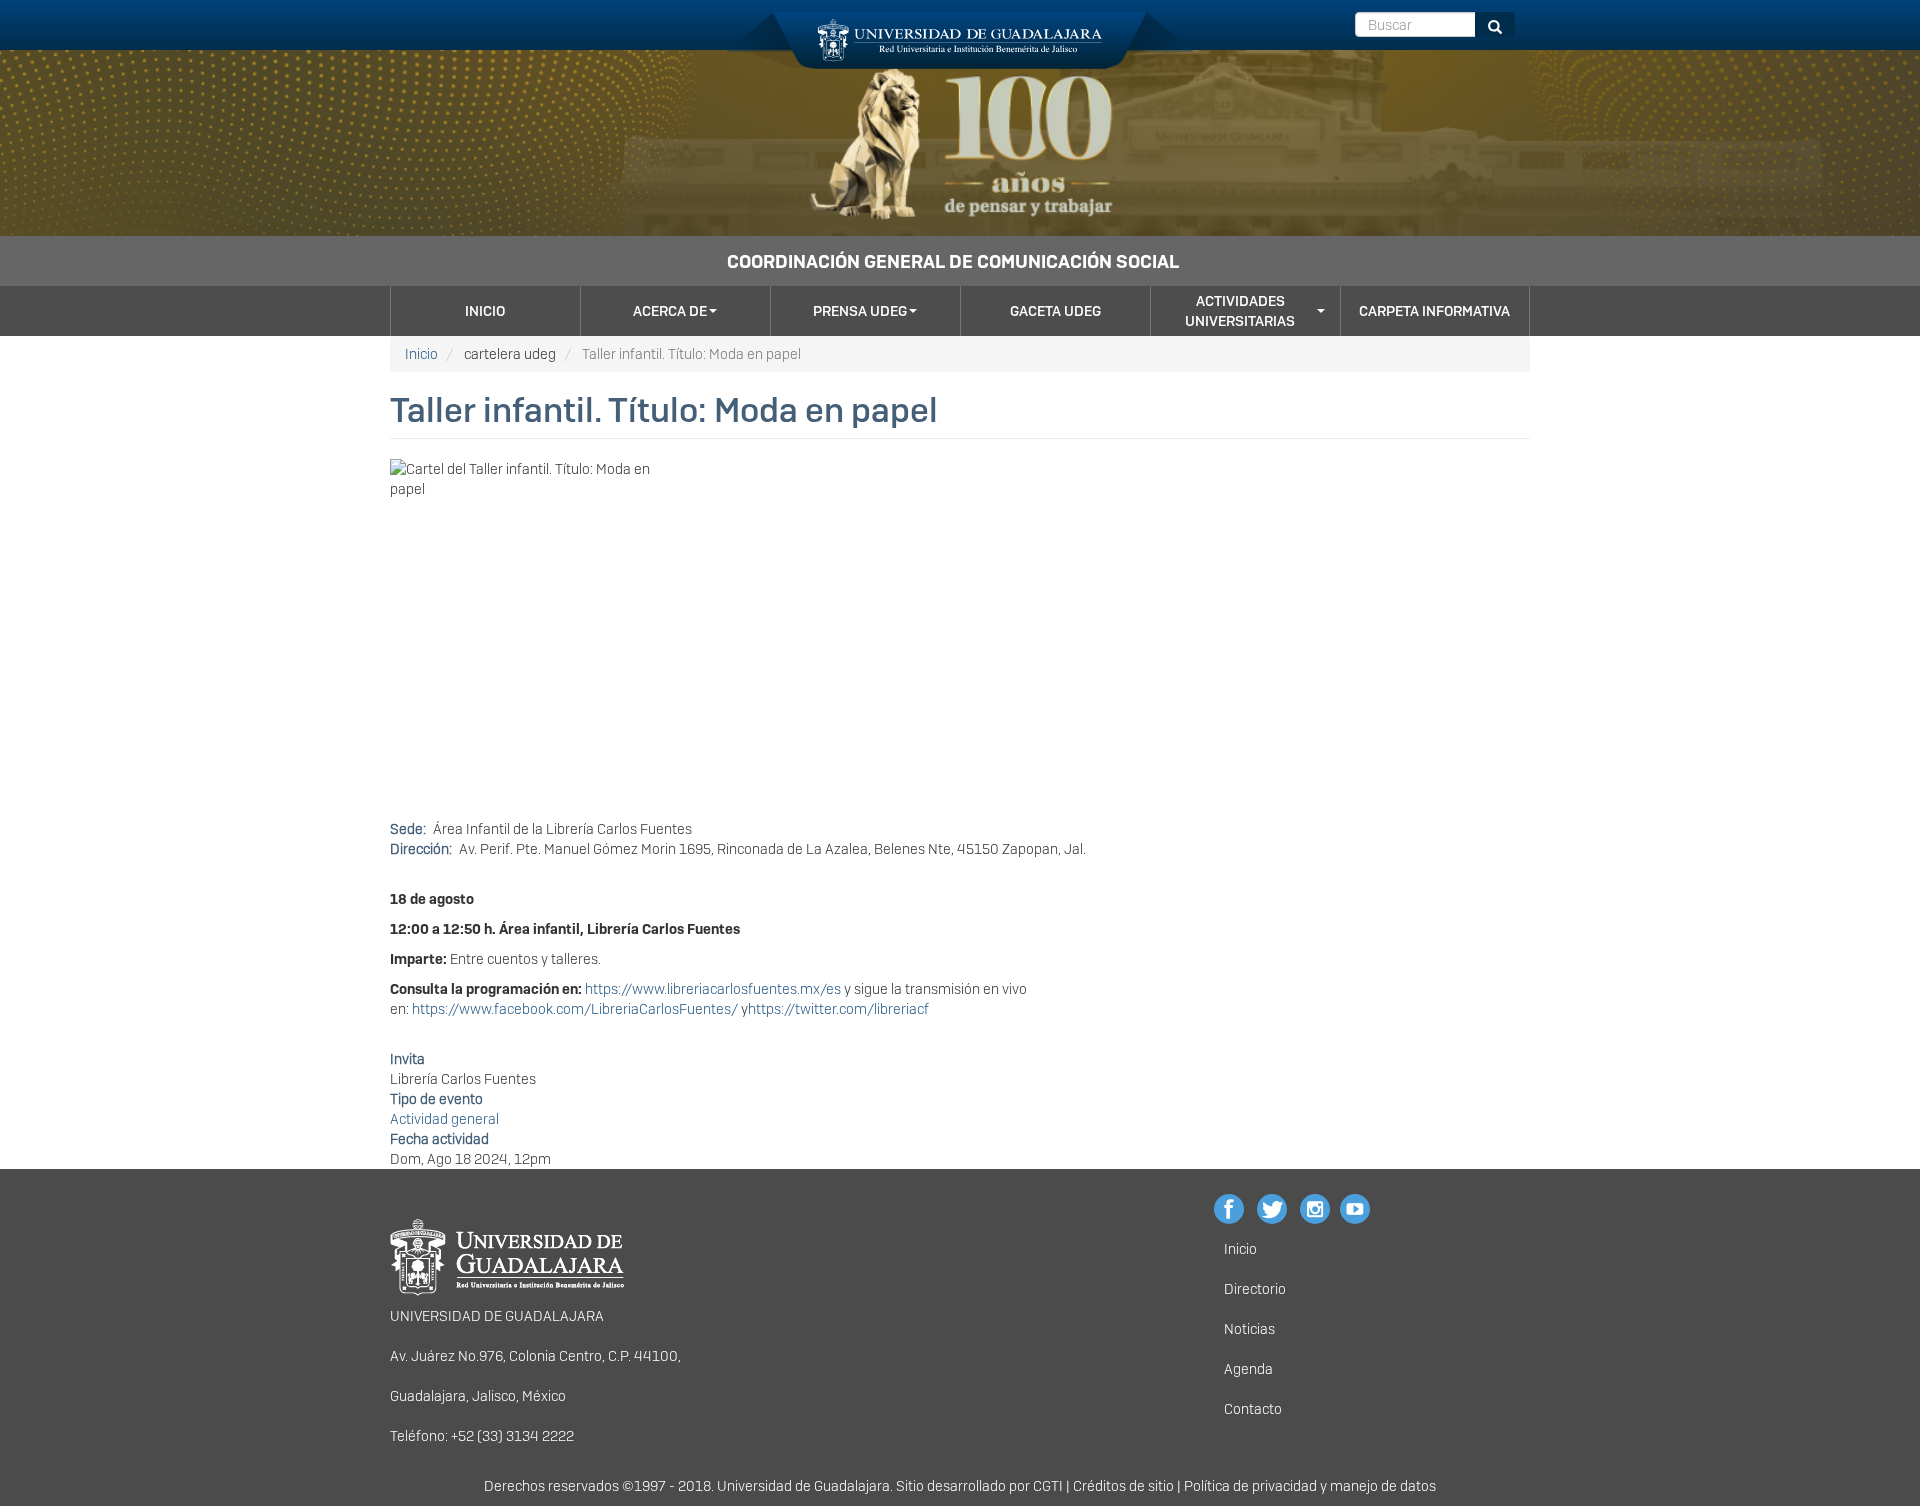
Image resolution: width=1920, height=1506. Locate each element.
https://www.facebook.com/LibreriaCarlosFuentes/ (575, 1009)
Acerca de (670, 311)
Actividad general (444, 1119)
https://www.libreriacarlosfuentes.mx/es (713, 989)
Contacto (1253, 1409)
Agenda (1248, 1369)
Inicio (485, 311)
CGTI (1048, 1486)
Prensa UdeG (860, 311)
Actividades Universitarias (1240, 311)
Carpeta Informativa (1434, 311)
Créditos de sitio (1123, 1486)
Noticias (1249, 1329)
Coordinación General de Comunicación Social (953, 261)
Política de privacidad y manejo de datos (1310, 1486)
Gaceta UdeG (1055, 311)
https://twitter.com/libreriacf (838, 1009)
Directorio (1255, 1289)
